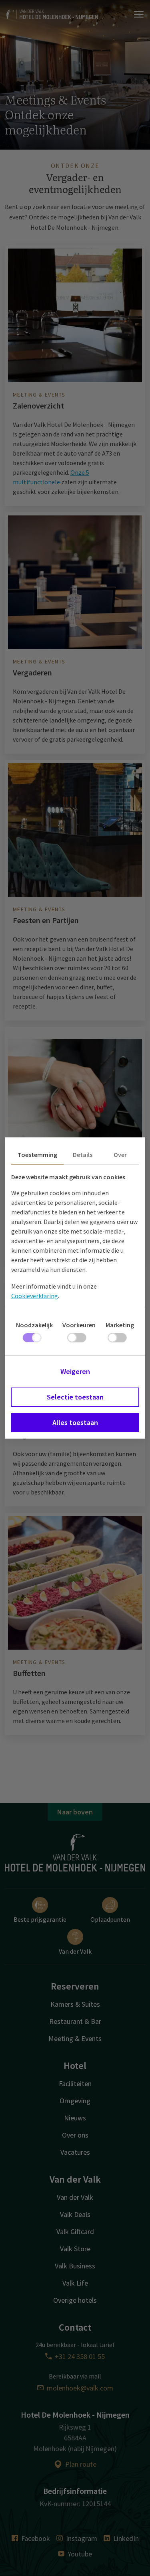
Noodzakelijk (34, 1325)
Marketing (120, 1325)
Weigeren (75, 1371)
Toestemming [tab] (37, 1155)
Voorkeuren (79, 1325)
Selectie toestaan (75, 1397)
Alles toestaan (75, 1422)
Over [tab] (120, 1155)
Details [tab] (83, 1155)
